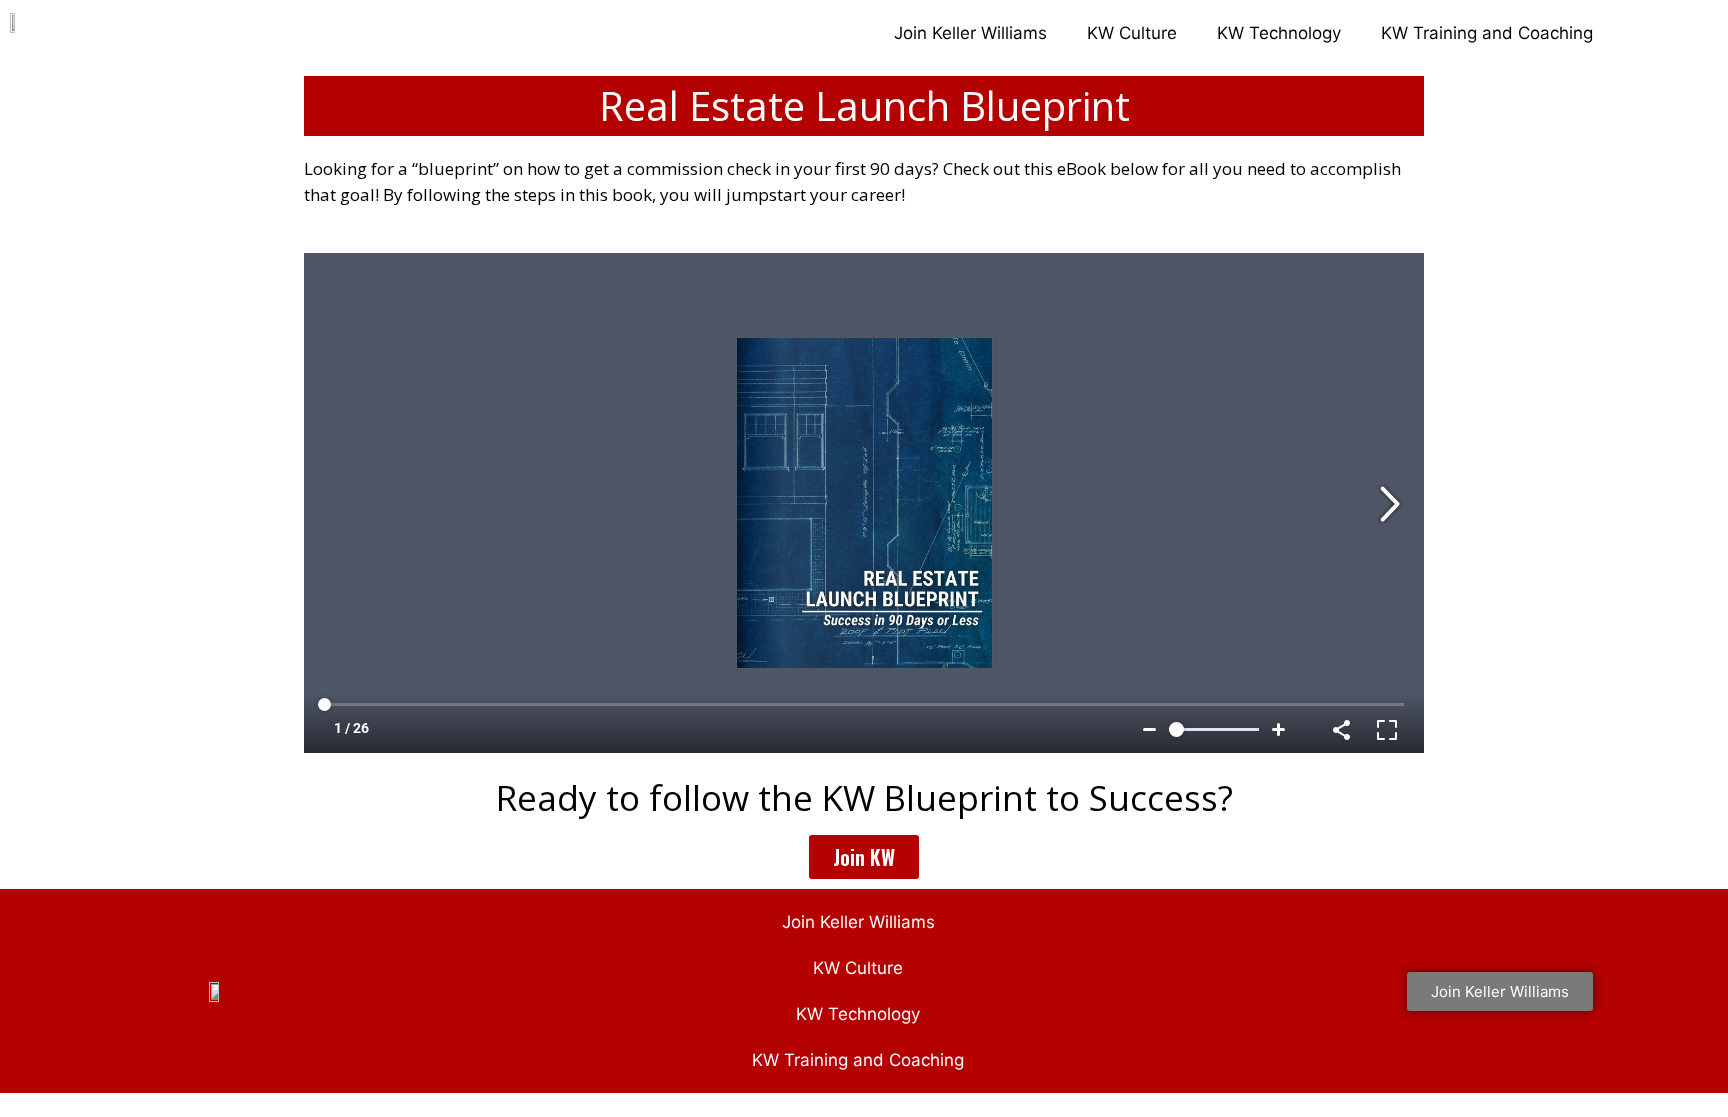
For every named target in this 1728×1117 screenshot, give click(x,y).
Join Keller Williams (970, 33)
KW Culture (1132, 33)
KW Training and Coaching (1487, 33)
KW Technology (1279, 33)
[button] (864, 857)
